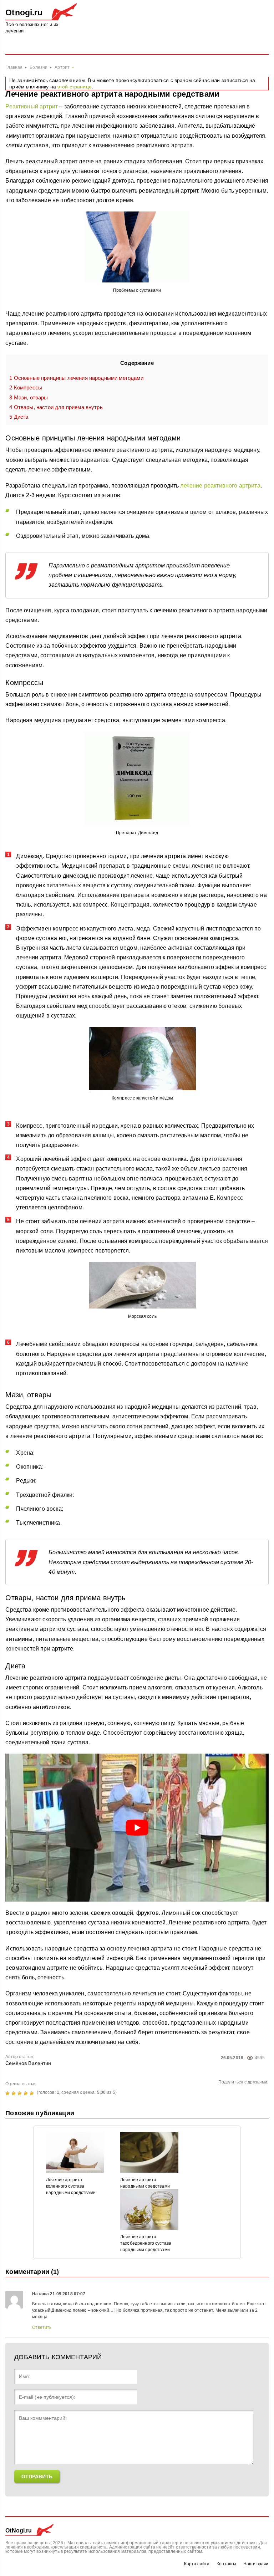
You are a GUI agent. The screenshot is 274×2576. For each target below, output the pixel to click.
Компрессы (26, 387)
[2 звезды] (14, 2093)
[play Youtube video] (137, 1828)
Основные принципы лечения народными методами (76, 378)
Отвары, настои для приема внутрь (56, 407)
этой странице (75, 87)
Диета (19, 417)
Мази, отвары (29, 397)
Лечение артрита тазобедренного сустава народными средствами (146, 2243)
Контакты (226, 2564)
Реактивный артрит (32, 106)
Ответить (42, 2327)
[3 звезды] (21, 2093)
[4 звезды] (27, 2093)
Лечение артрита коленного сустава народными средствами (71, 2186)
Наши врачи (256, 2564)
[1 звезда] (8, 2093)
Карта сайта (197, 2564)
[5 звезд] (33, 2093)
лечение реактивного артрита (220, 486)
